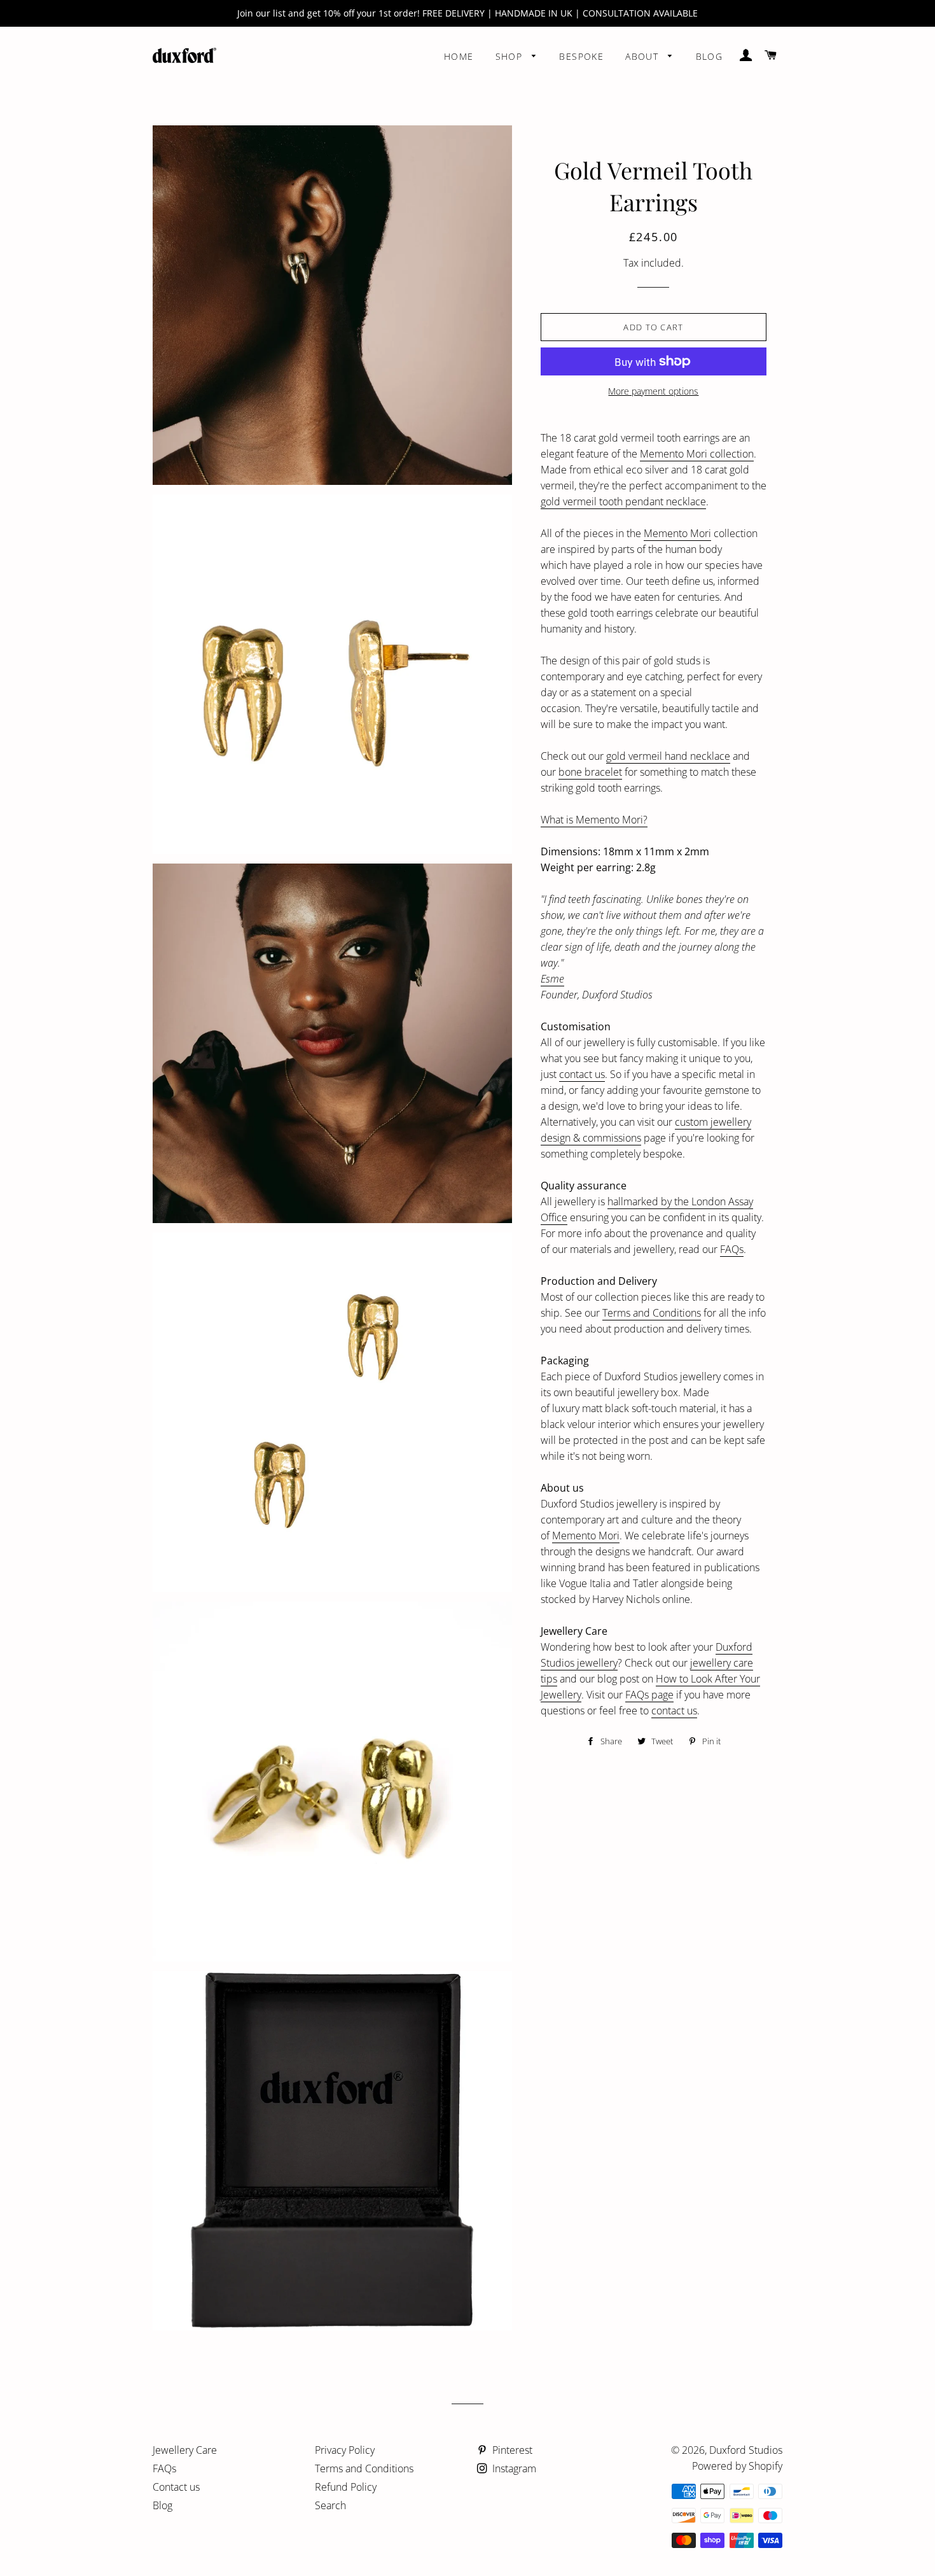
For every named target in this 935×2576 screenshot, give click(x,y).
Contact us (176, 2487)
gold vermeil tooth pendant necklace (623, 501)
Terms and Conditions (652, 1313)
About (643, 56)
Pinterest (511, 2450)
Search (330, 2505)
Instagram (513, 2468)
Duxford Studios (746, 2450)
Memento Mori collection (697, 454)
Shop (511, 56)
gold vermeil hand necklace (668, 756)
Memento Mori (677, 533)
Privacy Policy (345, 2450)
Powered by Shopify (737, 2466)
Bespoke (581, 56)
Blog (710, 56)
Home (459, 56)
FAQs (732, 1249)
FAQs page (649, 1695)
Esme (552, 979)
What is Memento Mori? (594, 820)
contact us (582, 1074)
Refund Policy (346, 2487)
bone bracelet (590, 772)
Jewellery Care (185, 2450)
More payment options (653, 391)
